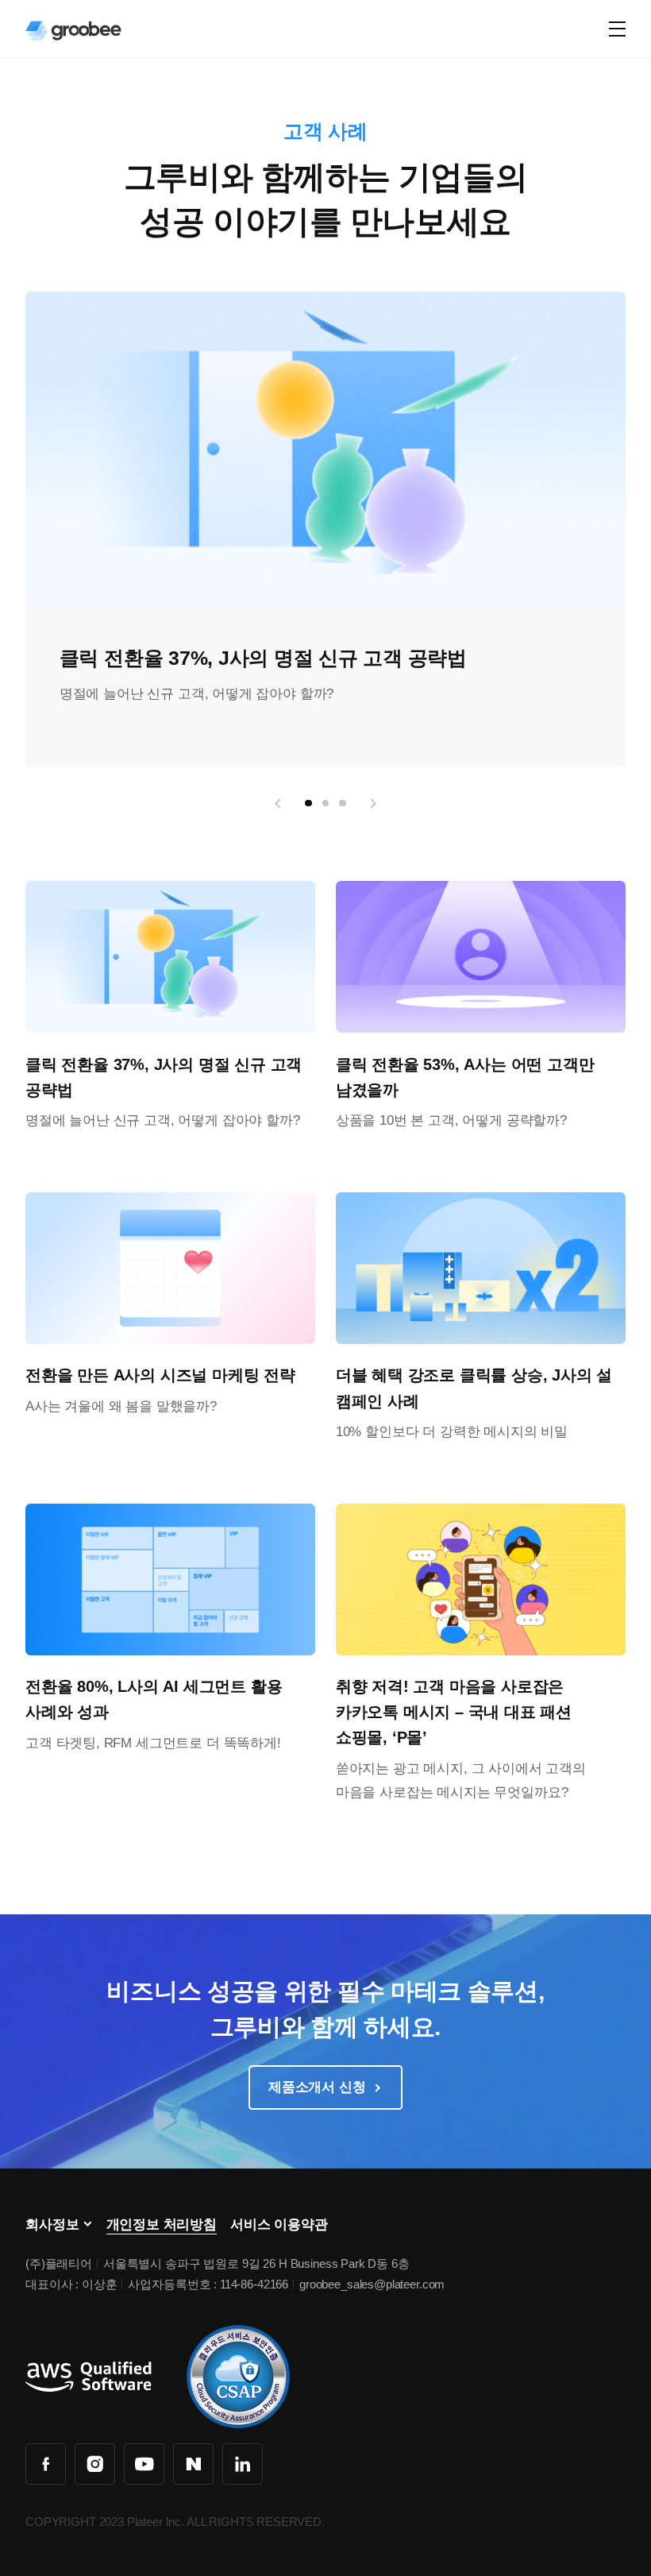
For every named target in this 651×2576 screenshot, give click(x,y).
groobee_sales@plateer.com (372, 2284)
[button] (308, 803)
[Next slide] (373, 803)
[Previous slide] (278, 803)
